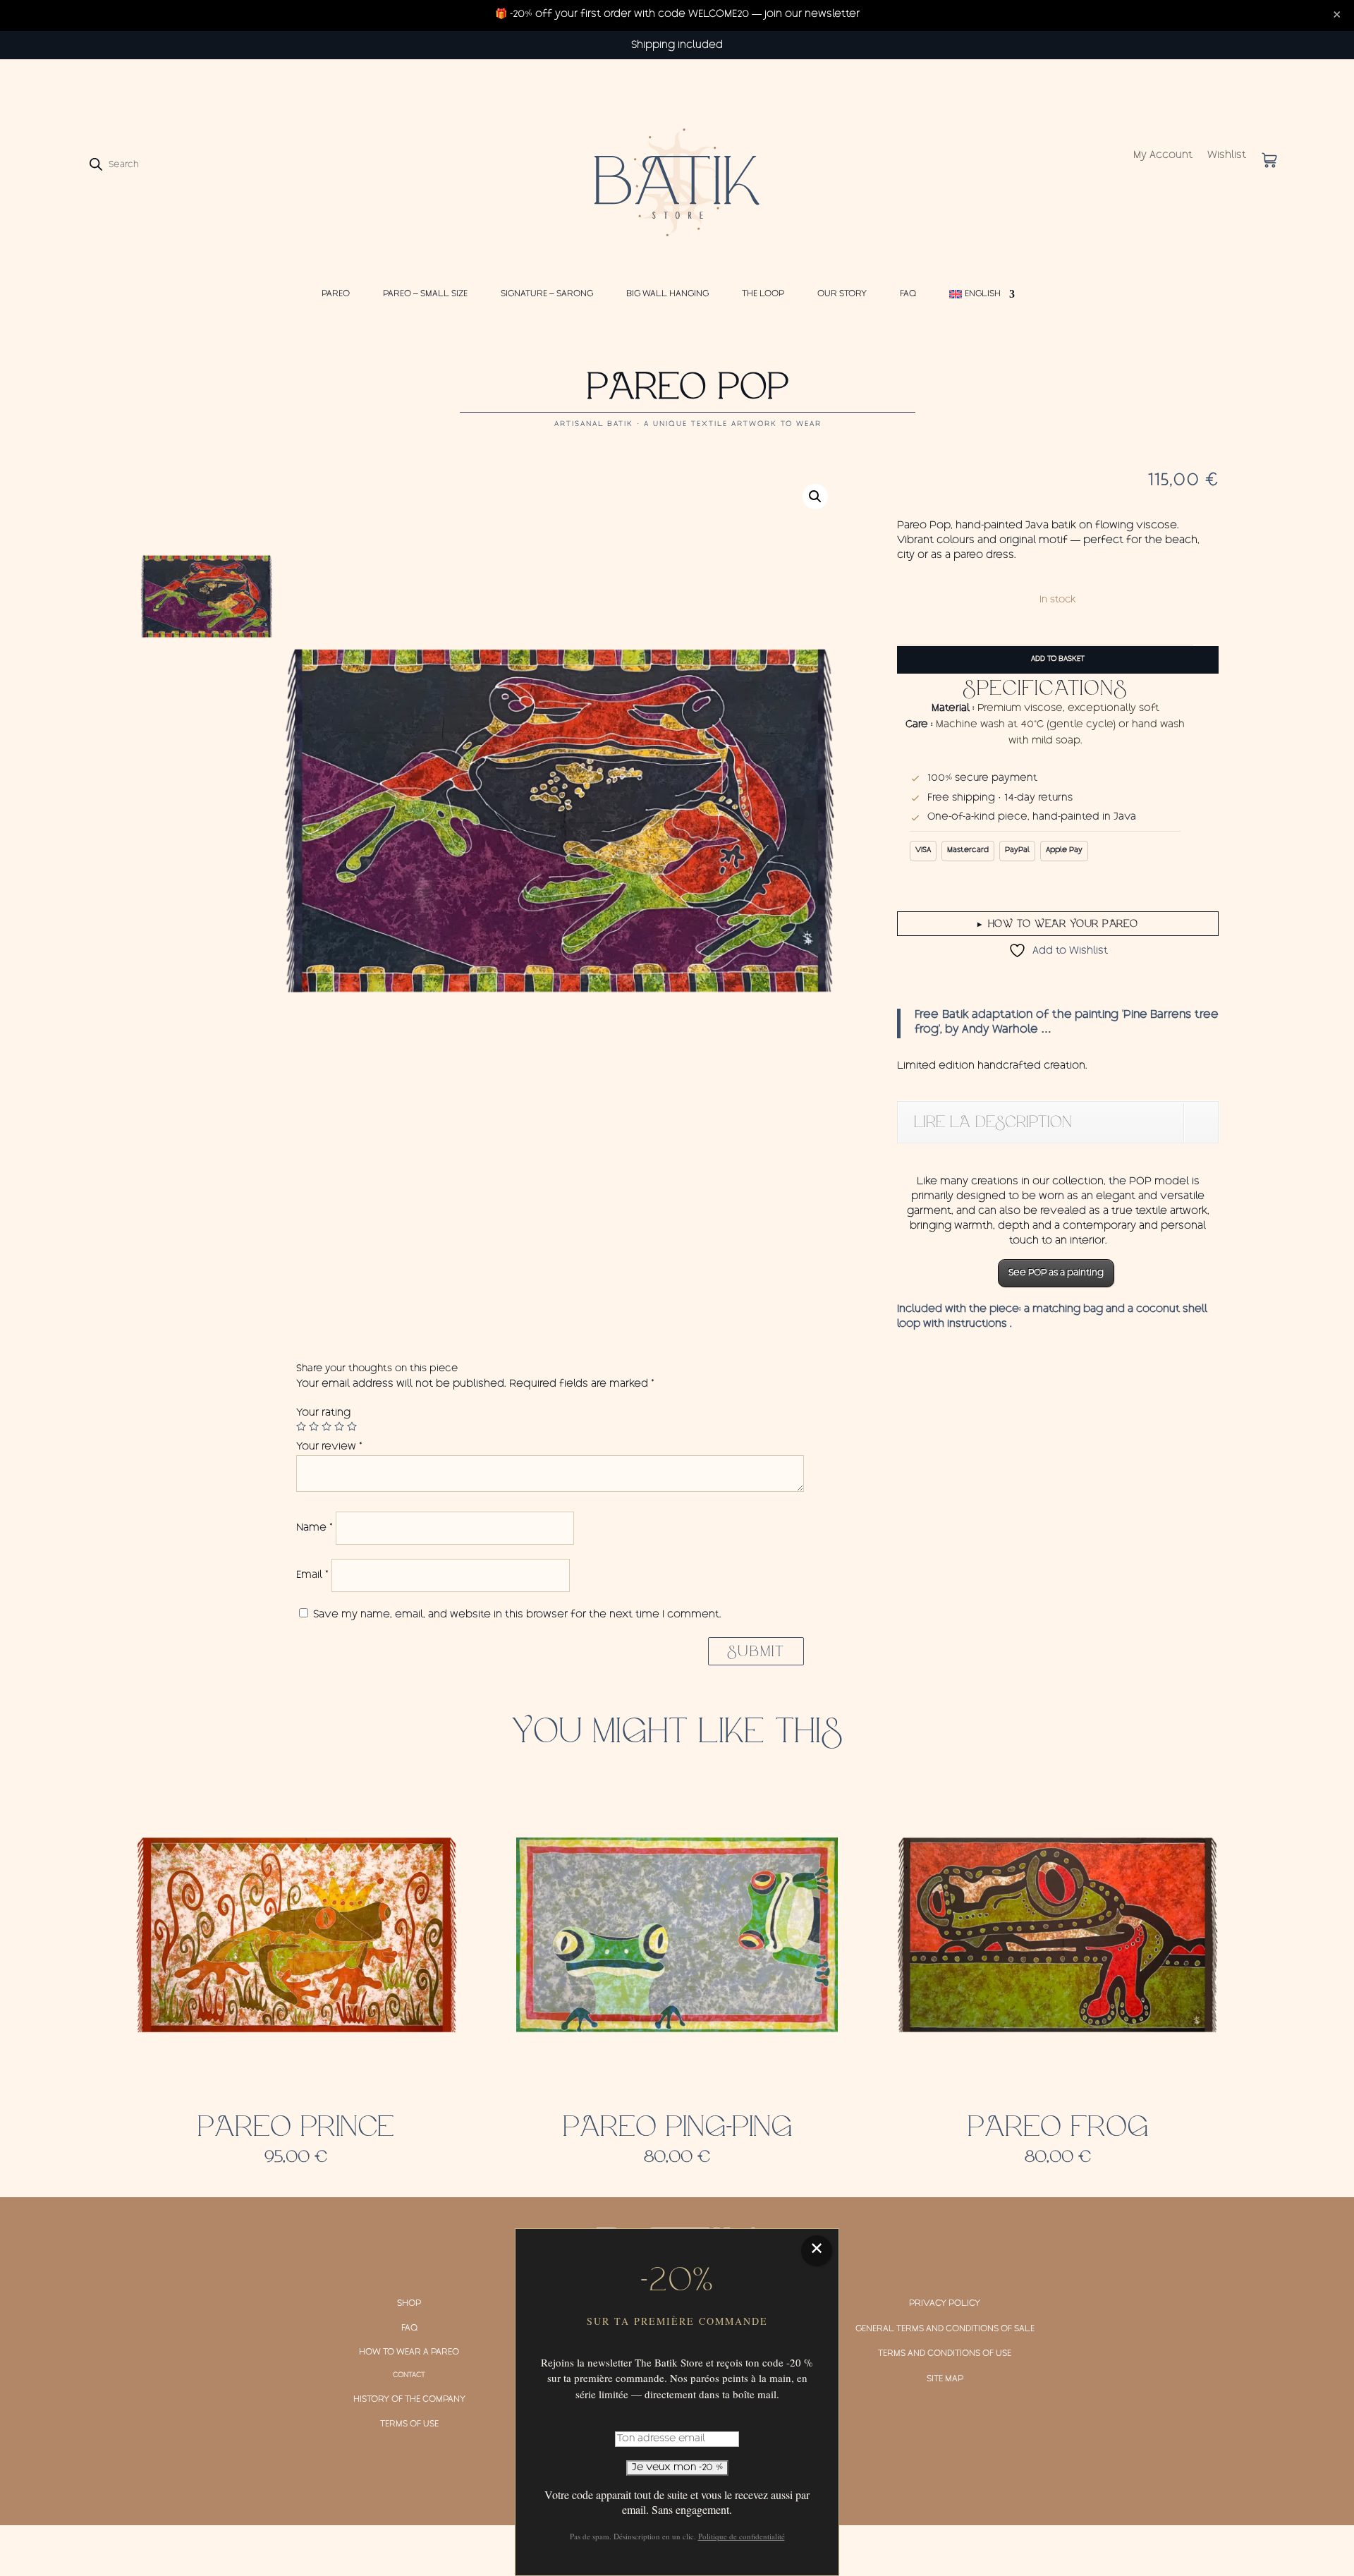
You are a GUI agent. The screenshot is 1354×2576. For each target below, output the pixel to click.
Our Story (842, 294)
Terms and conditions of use (945, 2354)
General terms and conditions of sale (945, 2329)
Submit (756, 1651)
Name (315, 1529)
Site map (945, 2379)
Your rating (323, 1414)
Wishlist (1227, 156)
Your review (329, 1447)
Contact (409, 2376)
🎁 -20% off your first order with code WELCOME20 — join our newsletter (677, 15)
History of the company (409, 2400)
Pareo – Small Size (425, 294)
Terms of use (409, 2424)
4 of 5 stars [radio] (339, 1426)
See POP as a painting (1056, 1273)
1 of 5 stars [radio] (301, 1426)
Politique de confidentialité (742, 2536)
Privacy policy (945, 2304)
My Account (1163, 156)
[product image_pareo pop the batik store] (557, 821)
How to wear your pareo (1058, 923)
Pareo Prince (296, 2127)
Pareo (336, 294)
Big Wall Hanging (667, 294)
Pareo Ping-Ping (677, 2127)
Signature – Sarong (547, 294)
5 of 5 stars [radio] (352, 1426)
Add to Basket (1058, 660)
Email (312, 1576)
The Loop (763, 294)
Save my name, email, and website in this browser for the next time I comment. (517, 1615)
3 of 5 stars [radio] (327, 1426)
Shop (409, 2304)
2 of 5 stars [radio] (314, 1426)
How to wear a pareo (409, 2352)
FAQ (908, 294)
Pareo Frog (1058, 2127)
